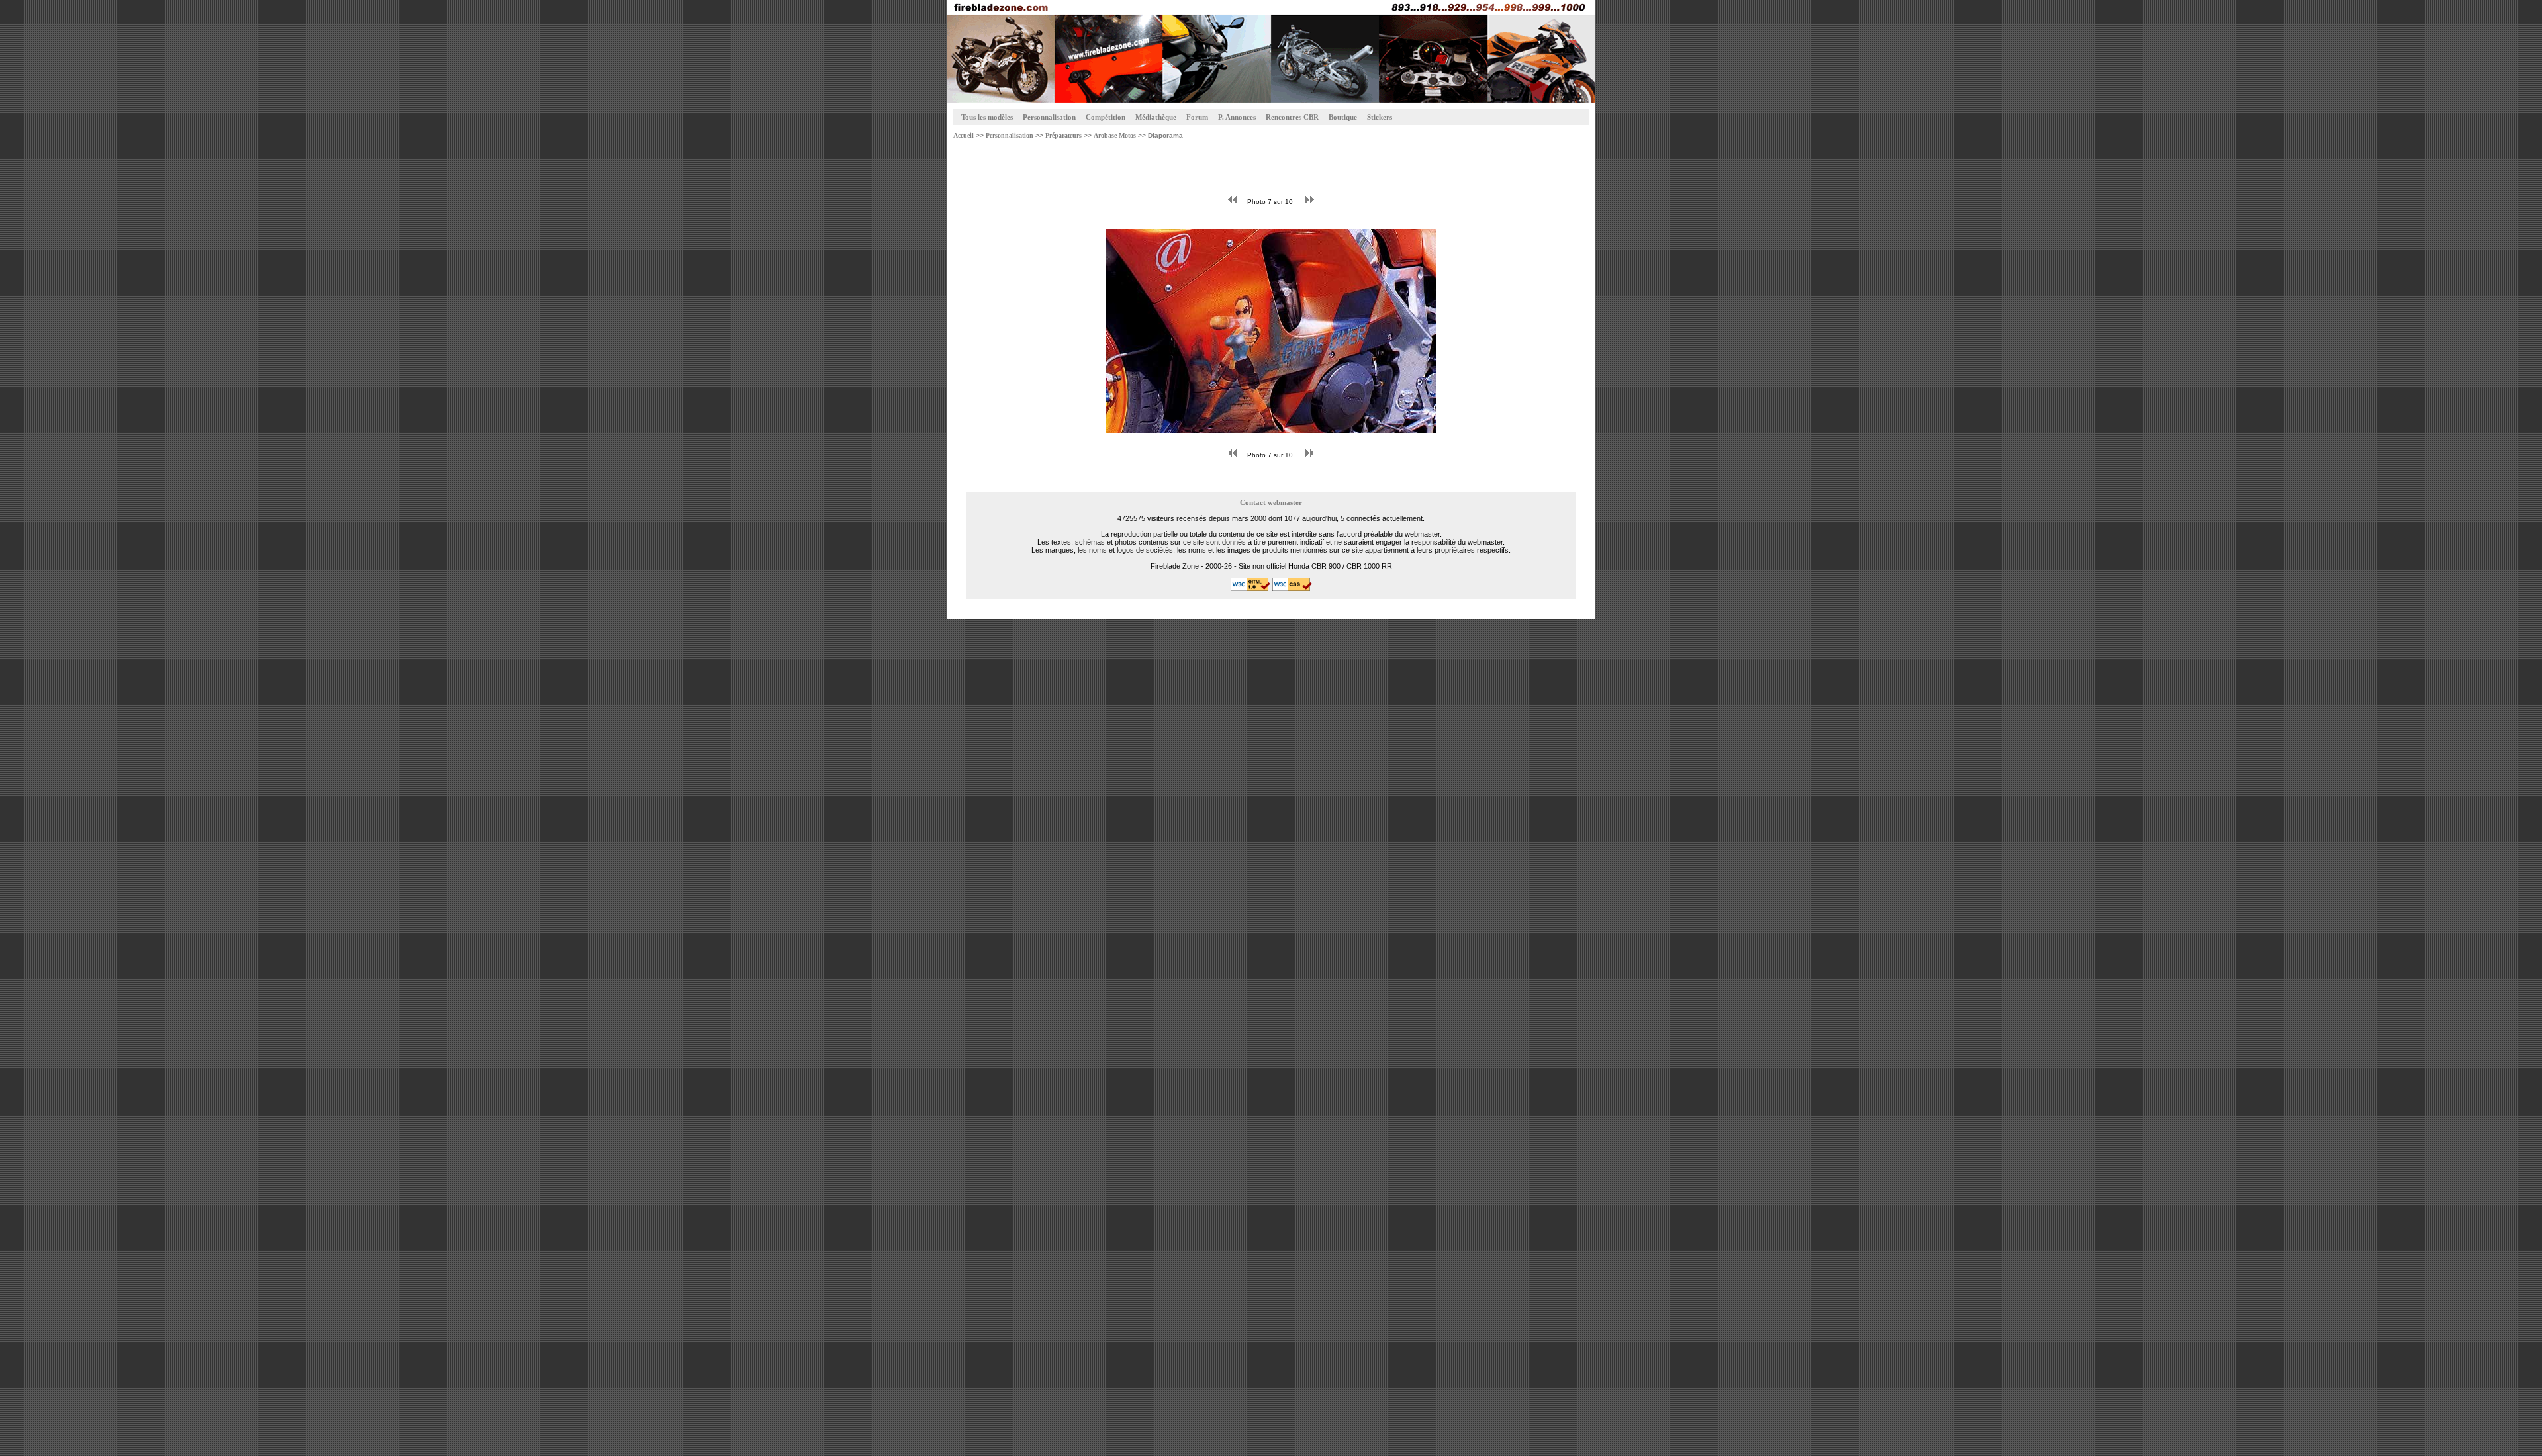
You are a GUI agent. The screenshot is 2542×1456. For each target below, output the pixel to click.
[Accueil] (1271, 51)
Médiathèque (1156, 117)
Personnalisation (1049, 117)
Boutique (1343, 117)
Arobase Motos (1115, 135)
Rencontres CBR (1292, 117)
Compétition (1106, 117)
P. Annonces (1237, 117)
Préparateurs (1062, 135)
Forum (1197, 117)
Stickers (1380, 117)
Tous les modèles (987, 117)
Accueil (964, 135)
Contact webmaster (1271, 503)
